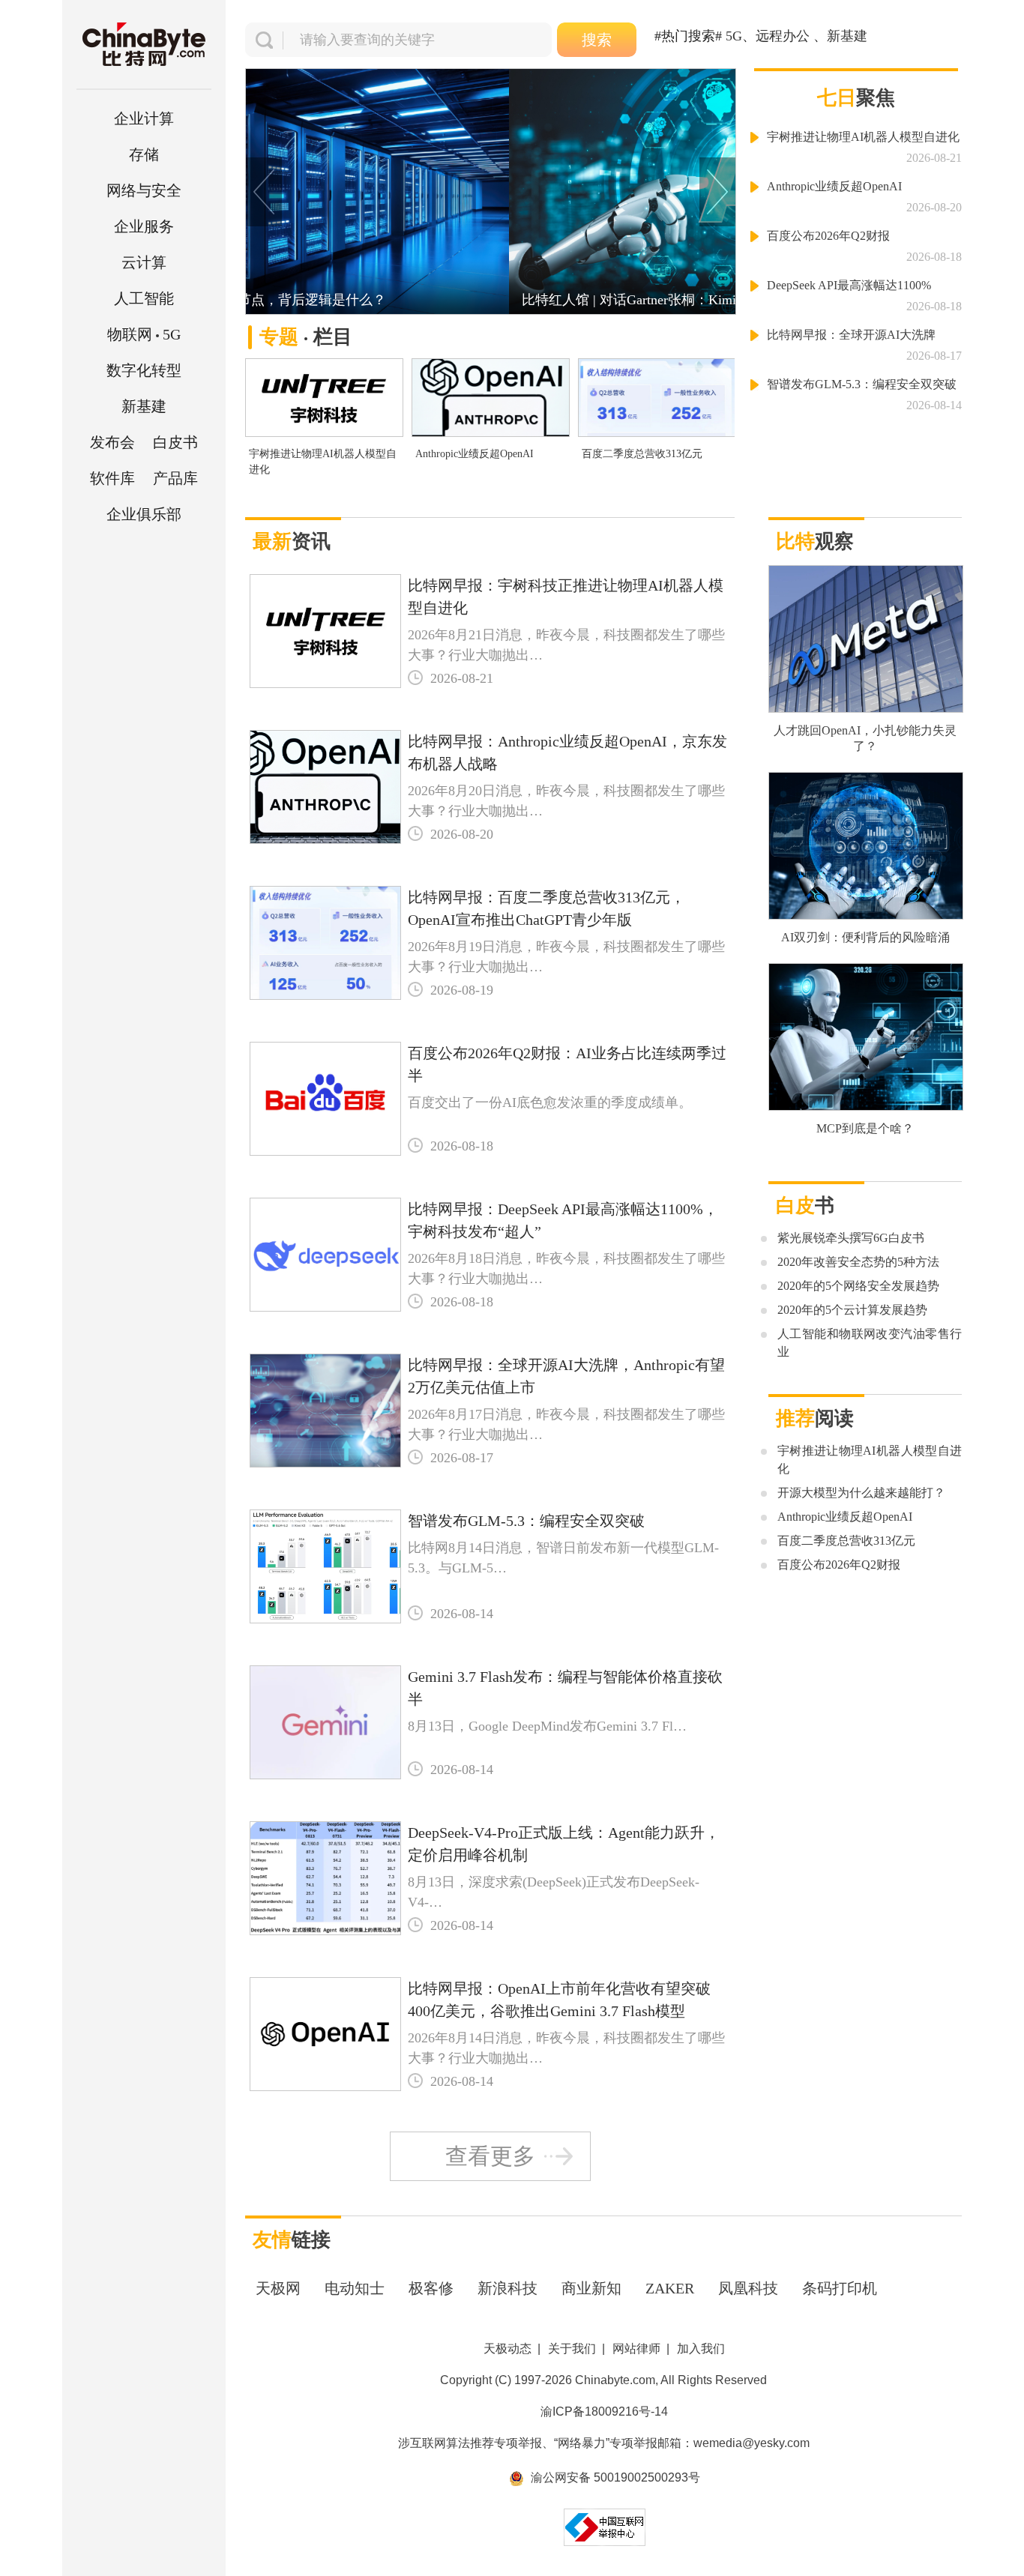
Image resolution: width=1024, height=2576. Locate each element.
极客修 (431, 2288)
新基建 (144, 406)
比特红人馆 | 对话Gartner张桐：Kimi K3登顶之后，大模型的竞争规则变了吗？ (491, 300)
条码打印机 (840, 2288)
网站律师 (636, 2349)
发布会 (112, 442)
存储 (144, 154)
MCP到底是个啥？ (865, 1128)
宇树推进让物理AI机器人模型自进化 (323, 462)
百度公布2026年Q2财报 (828, 236)
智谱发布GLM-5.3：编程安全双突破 (862, 384)
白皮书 (175, 442)
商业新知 (591, 2288)
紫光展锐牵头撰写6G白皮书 (851, 1238)
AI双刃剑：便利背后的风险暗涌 (865, 937)
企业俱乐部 (144, 514)
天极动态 (508, 2349)
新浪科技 (508, 2288)
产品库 (175, 478)
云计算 (144, 262)
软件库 (112, 478)
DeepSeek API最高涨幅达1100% (849, 285)
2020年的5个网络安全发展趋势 (858, 1286)
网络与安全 (144, 190)
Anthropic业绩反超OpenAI (475, 454)
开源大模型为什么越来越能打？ (861, 1493)
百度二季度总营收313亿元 (642, 454)
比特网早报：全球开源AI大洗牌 (851, 335)
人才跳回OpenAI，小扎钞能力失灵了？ (865, 738)
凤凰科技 (748, 2288)
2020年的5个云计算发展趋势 (852, 1310)
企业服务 (144, 226)
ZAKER (670, 2288)
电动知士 (355, 2288)
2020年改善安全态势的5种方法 (858, 1262)
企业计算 (144, 118)
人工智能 (144, 298)
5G (144, 334)
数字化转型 (144, 370)
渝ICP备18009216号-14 (604, 2411)
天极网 (278, 2288)
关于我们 (572, 2349)
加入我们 (701, 2349)
